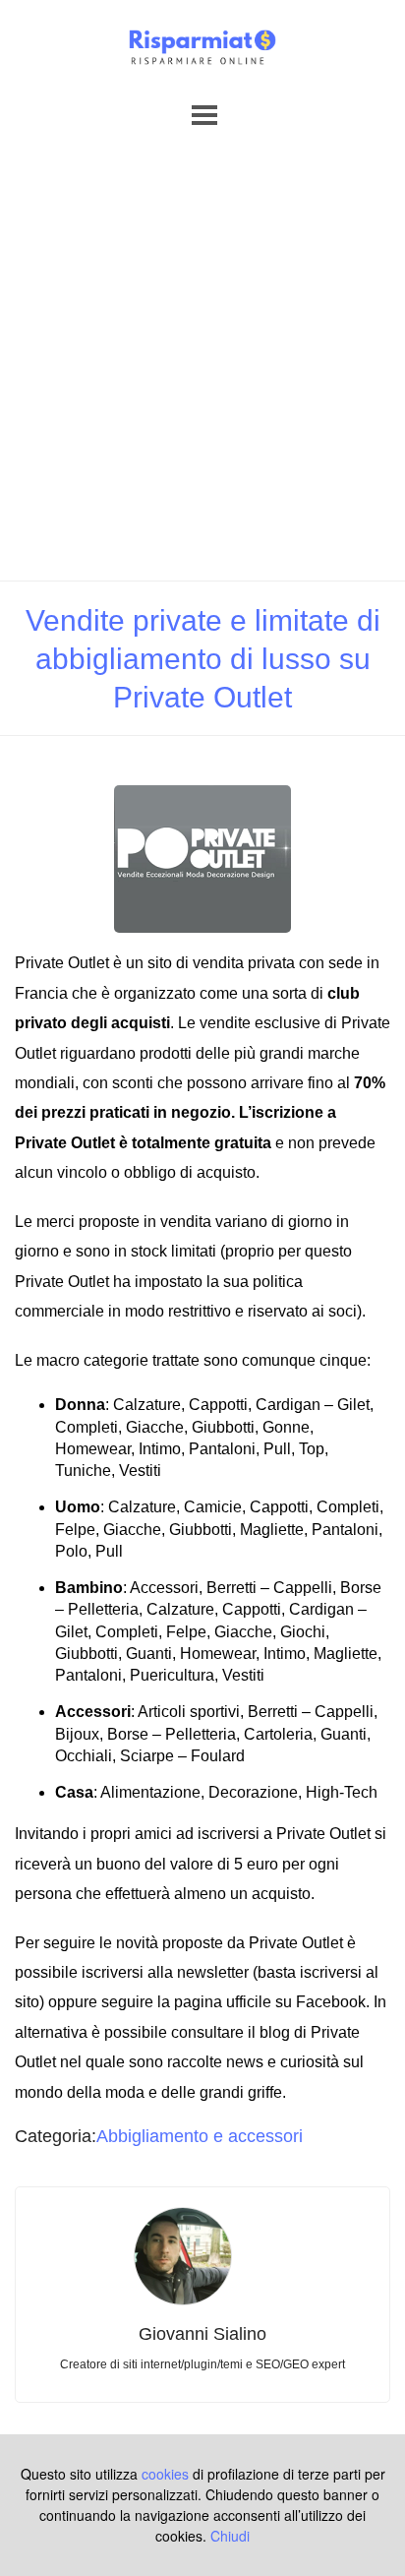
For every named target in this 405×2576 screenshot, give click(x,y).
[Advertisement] (202, 368)
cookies (165, 2474)
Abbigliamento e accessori (200, 2136)
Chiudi (230, 2536)
